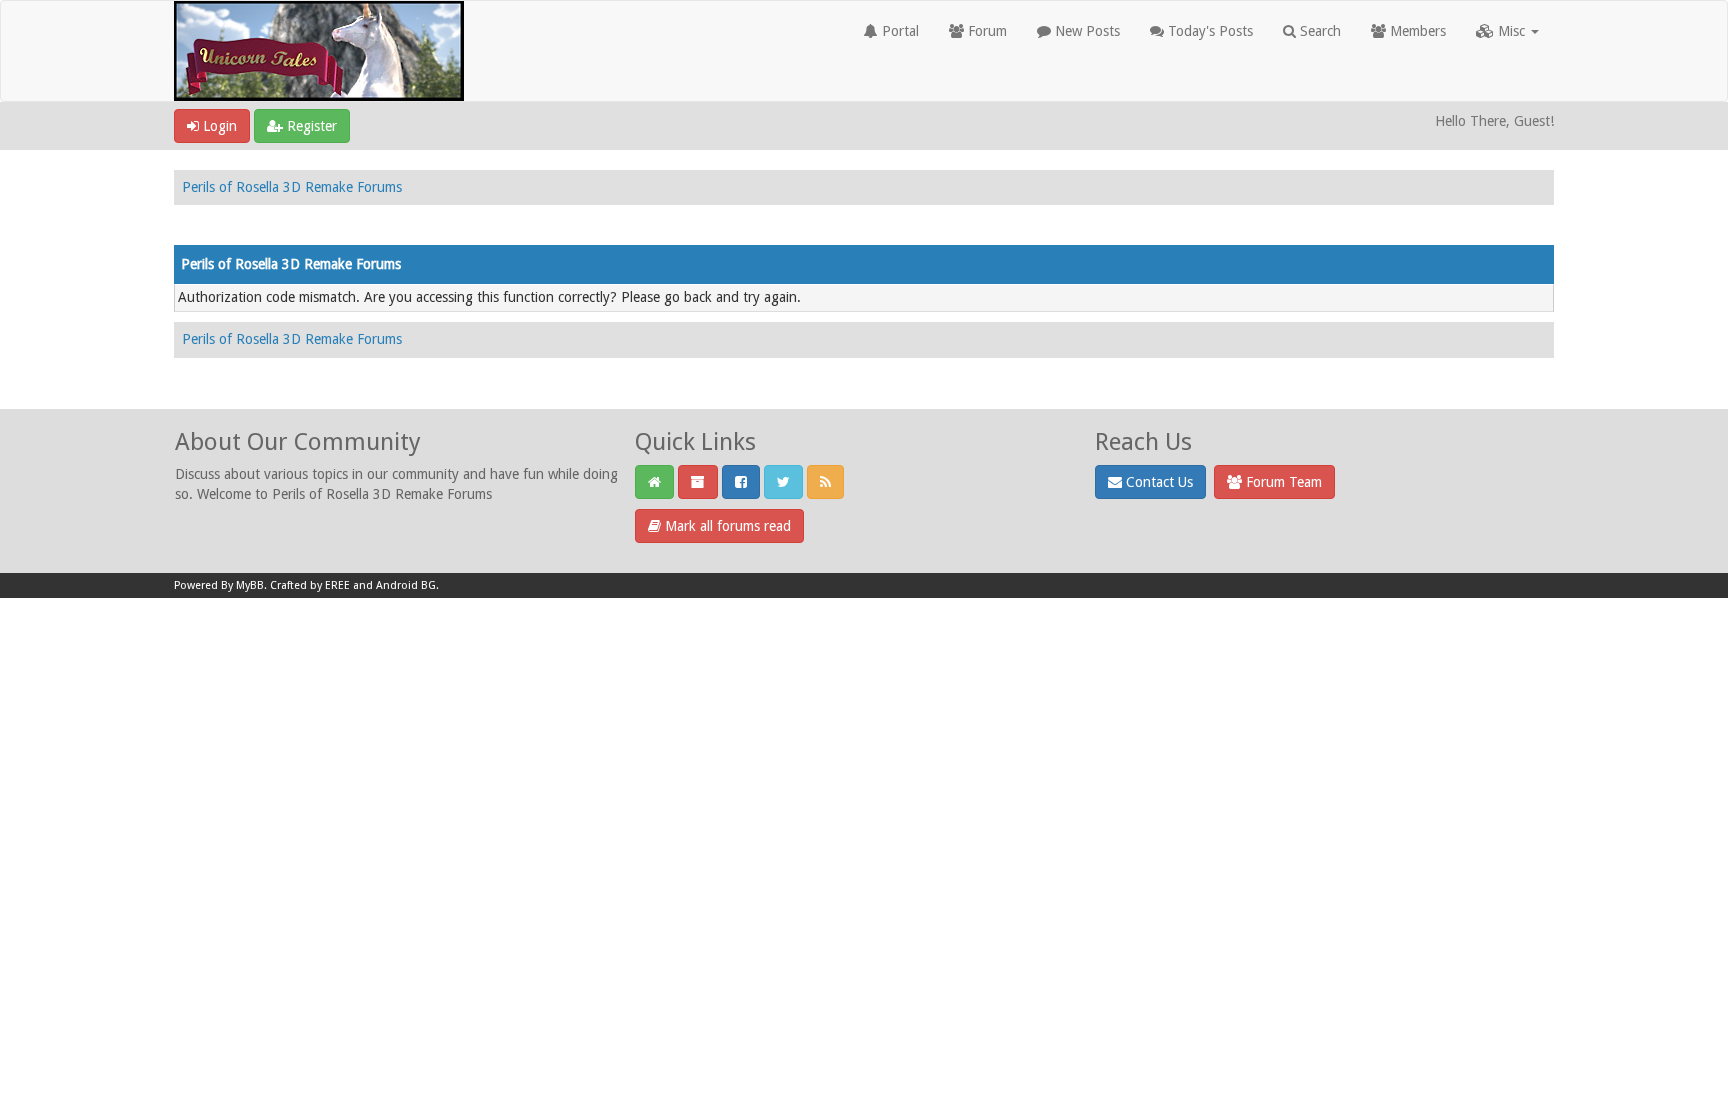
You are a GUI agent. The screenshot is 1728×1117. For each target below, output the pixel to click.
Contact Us (1157, 482)
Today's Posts (1208, 31)
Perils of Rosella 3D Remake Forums (292, 187)
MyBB (250, 585)
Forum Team (1282, 482)
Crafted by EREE (310, 585)
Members (1416, 31)
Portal (898, 31)
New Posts (1085, 31)
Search (1318, 31)
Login (218, 126)
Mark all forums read (726, 526)
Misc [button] (1511, 31)
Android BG (406, 585)
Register (310, 126)
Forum (985, 31)
